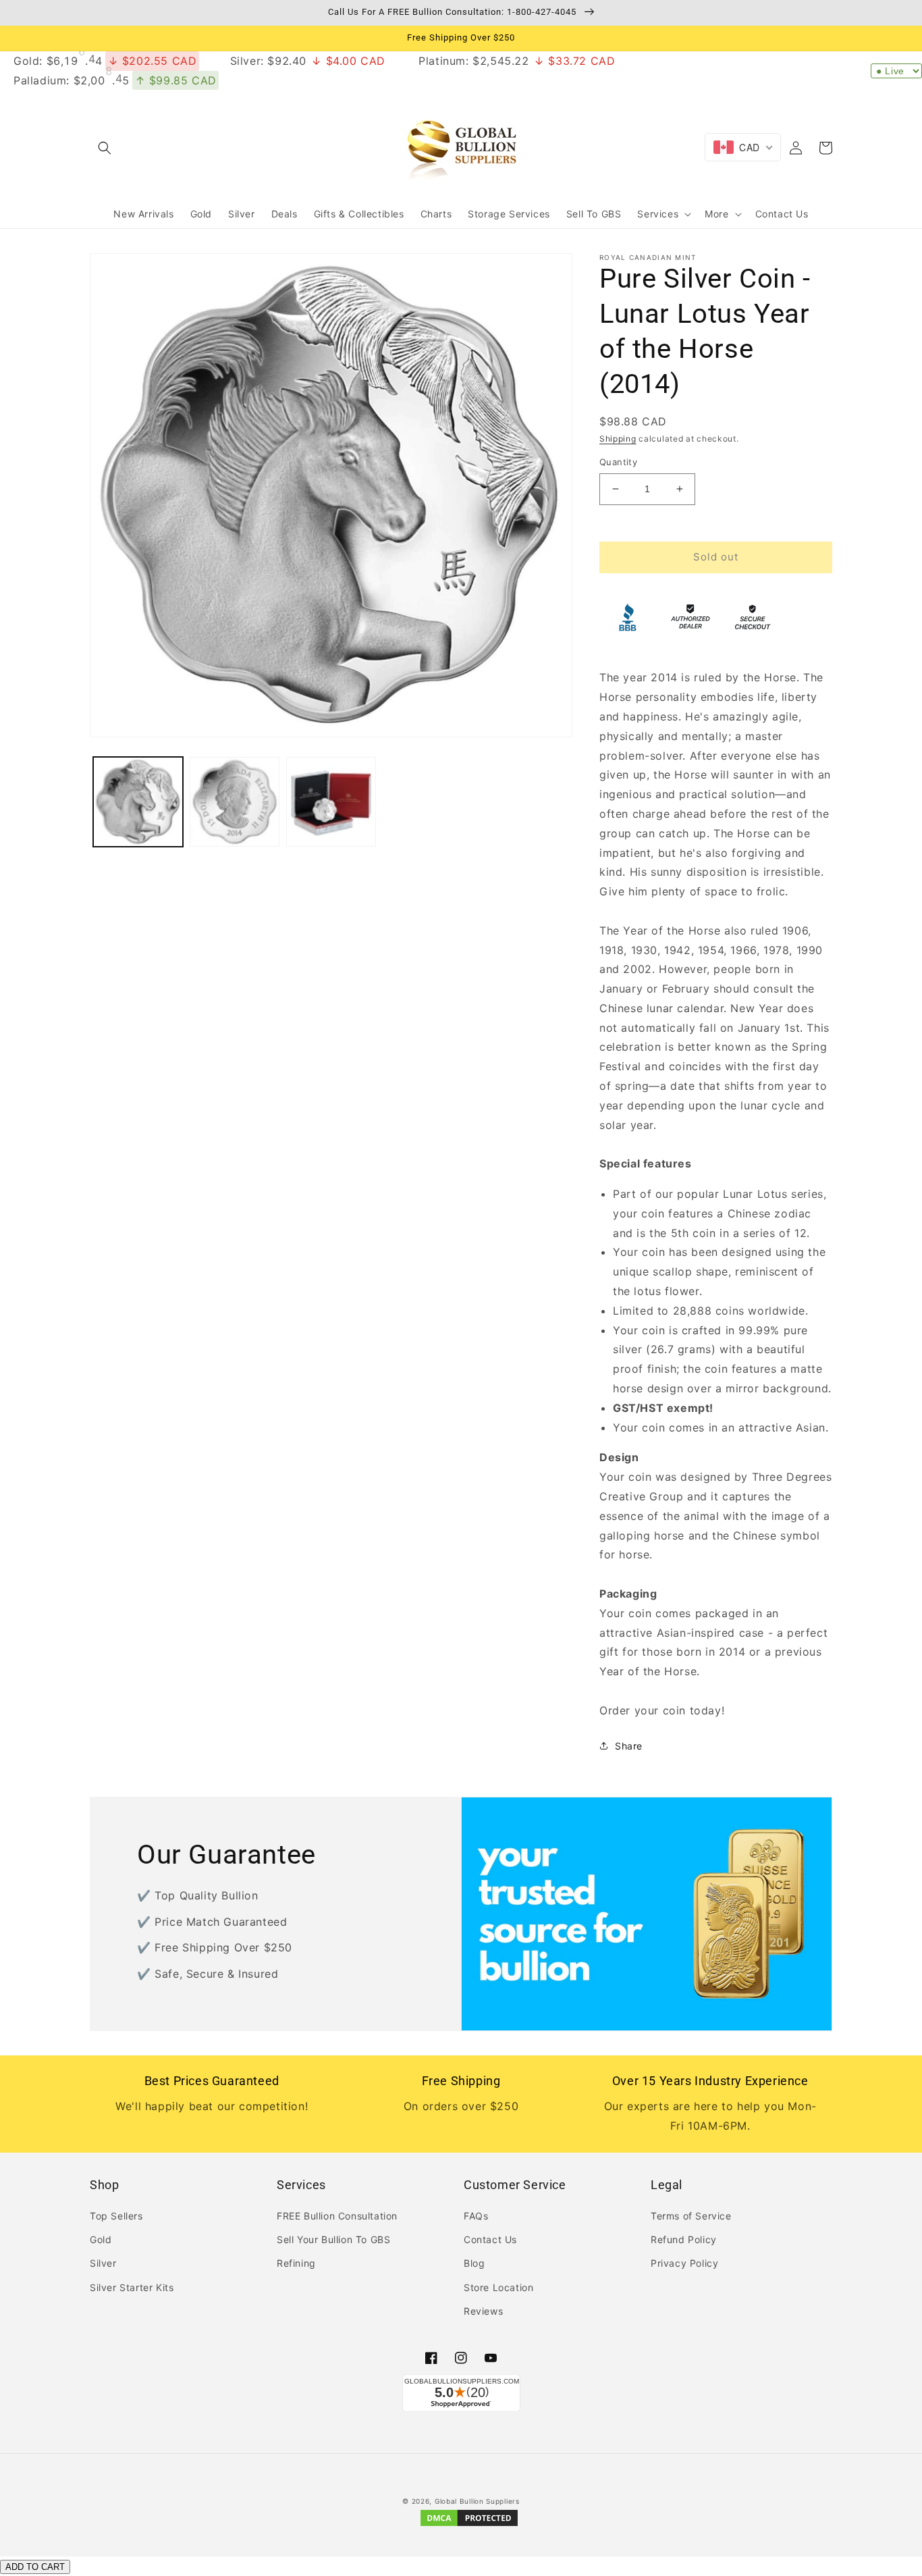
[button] (105, 148)
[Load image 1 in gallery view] (138, 802)
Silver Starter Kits (132, 2287)
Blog (474, 2263)
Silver (103, 2263)
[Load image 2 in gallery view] (235, 802)
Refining (296, 2263)
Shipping (618, 439)
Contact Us (490, 2239)
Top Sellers (116, 2216)
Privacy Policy (684, 2263)
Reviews (483, 2311)
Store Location (498, 2287)
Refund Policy (684, 2239)
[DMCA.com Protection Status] (469, 2525)
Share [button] (629, 1746)
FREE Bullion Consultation (337, 2216)
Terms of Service (691, 2216)
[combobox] (743, 147)
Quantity (618, 462)
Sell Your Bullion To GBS (333, 2239)
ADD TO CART (35, 2567)
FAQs (476, 2216)
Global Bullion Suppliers (477, 2501)
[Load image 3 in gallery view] (331, 802)
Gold (101, 2239)
